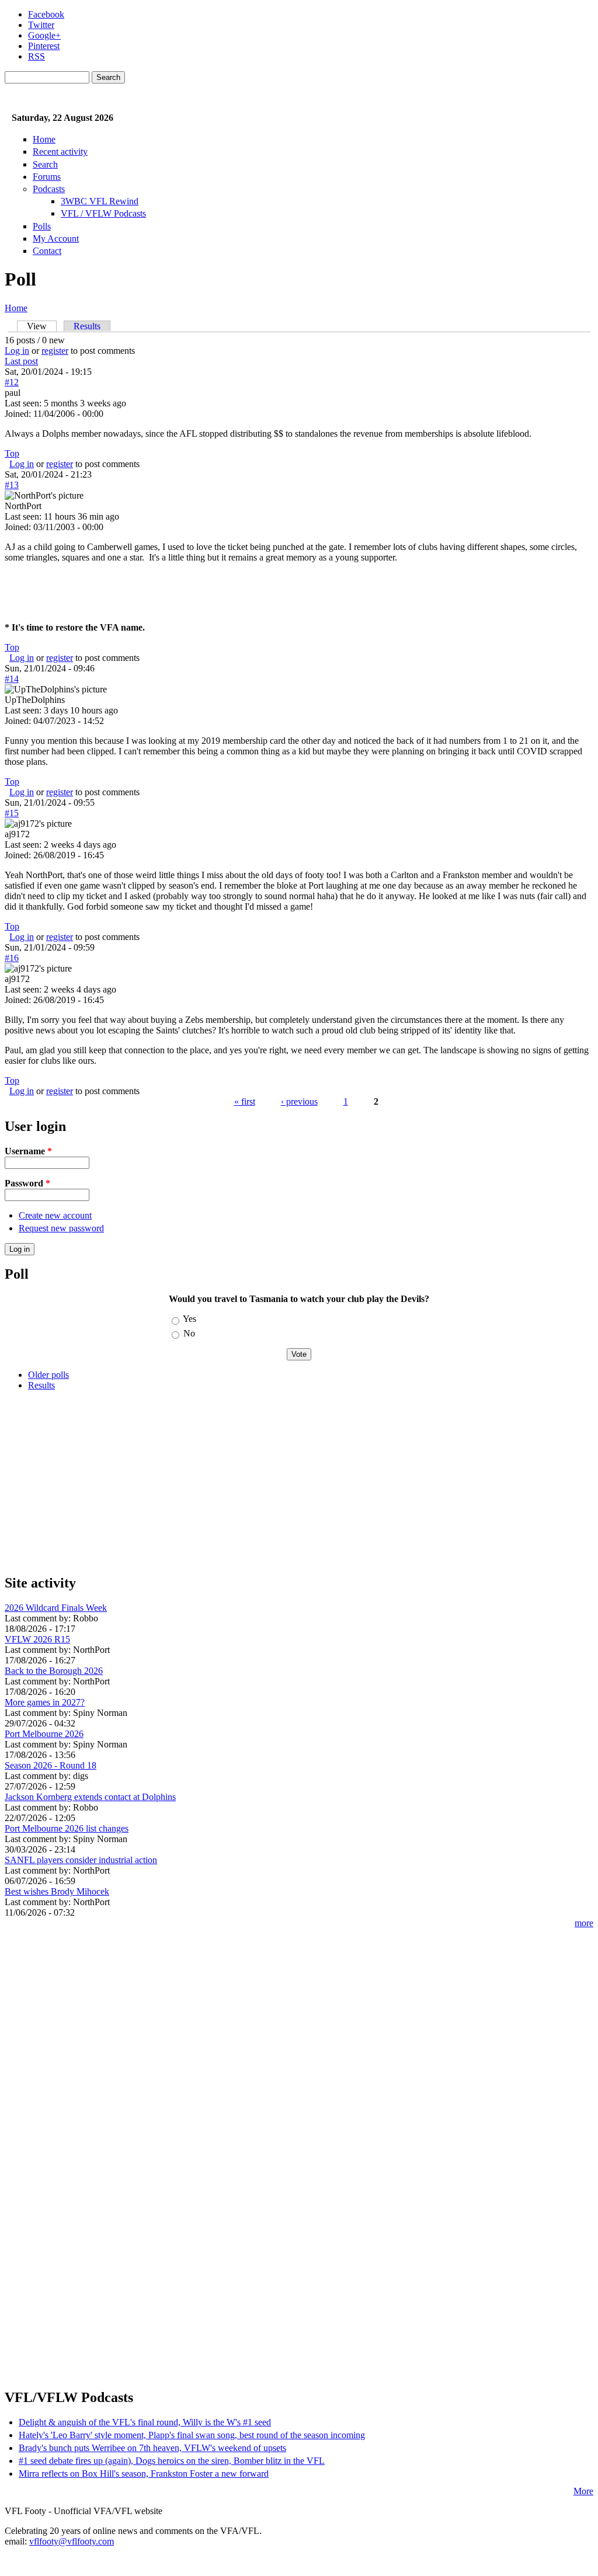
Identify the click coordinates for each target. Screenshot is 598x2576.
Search (45, 164)
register (55, 351)
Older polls (48, 1375)
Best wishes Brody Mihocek (57, 1891)
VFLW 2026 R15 (37, 1639)
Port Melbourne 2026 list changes (67, 1828)
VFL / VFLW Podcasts (103, 213)
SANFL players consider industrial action (81, 1860)
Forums (47, 177)
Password (27, 1183)
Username (28, 1151)
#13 (12, 485)
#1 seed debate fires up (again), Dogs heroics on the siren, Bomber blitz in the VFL (172, 2461)
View (42, 326)
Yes (190, 1319)
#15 (12, 813)
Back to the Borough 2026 (54, 1671)
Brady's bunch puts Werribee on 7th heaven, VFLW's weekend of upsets (152, 2448)
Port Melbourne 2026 (44, 1734)
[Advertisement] (299, 1482)
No (189, 1333)
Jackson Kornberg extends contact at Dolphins (90, 1797)
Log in (17, 351)
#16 (12, 958)
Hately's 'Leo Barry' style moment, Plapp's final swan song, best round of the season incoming (192, 2435)
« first (245, 1101)
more (584, 1923)
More (583, 2491)
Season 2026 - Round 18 (51, 1765)
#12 (12, 382)
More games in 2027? (45, 1702)
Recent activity (60, 152)
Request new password (61, 1228)
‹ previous (299, 1101)
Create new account (55, 1215)
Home (44, 139)
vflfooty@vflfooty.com (72, 2541)
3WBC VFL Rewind (100, 201)
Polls (42, 226)
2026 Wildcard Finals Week (56, 1608)
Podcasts (49, 189)
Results (87, 326)
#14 (12, 679)
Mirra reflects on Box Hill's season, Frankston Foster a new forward (144, 2474)
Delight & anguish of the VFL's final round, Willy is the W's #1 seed (145, 2422)
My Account (56, 239)
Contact (47, 251)
